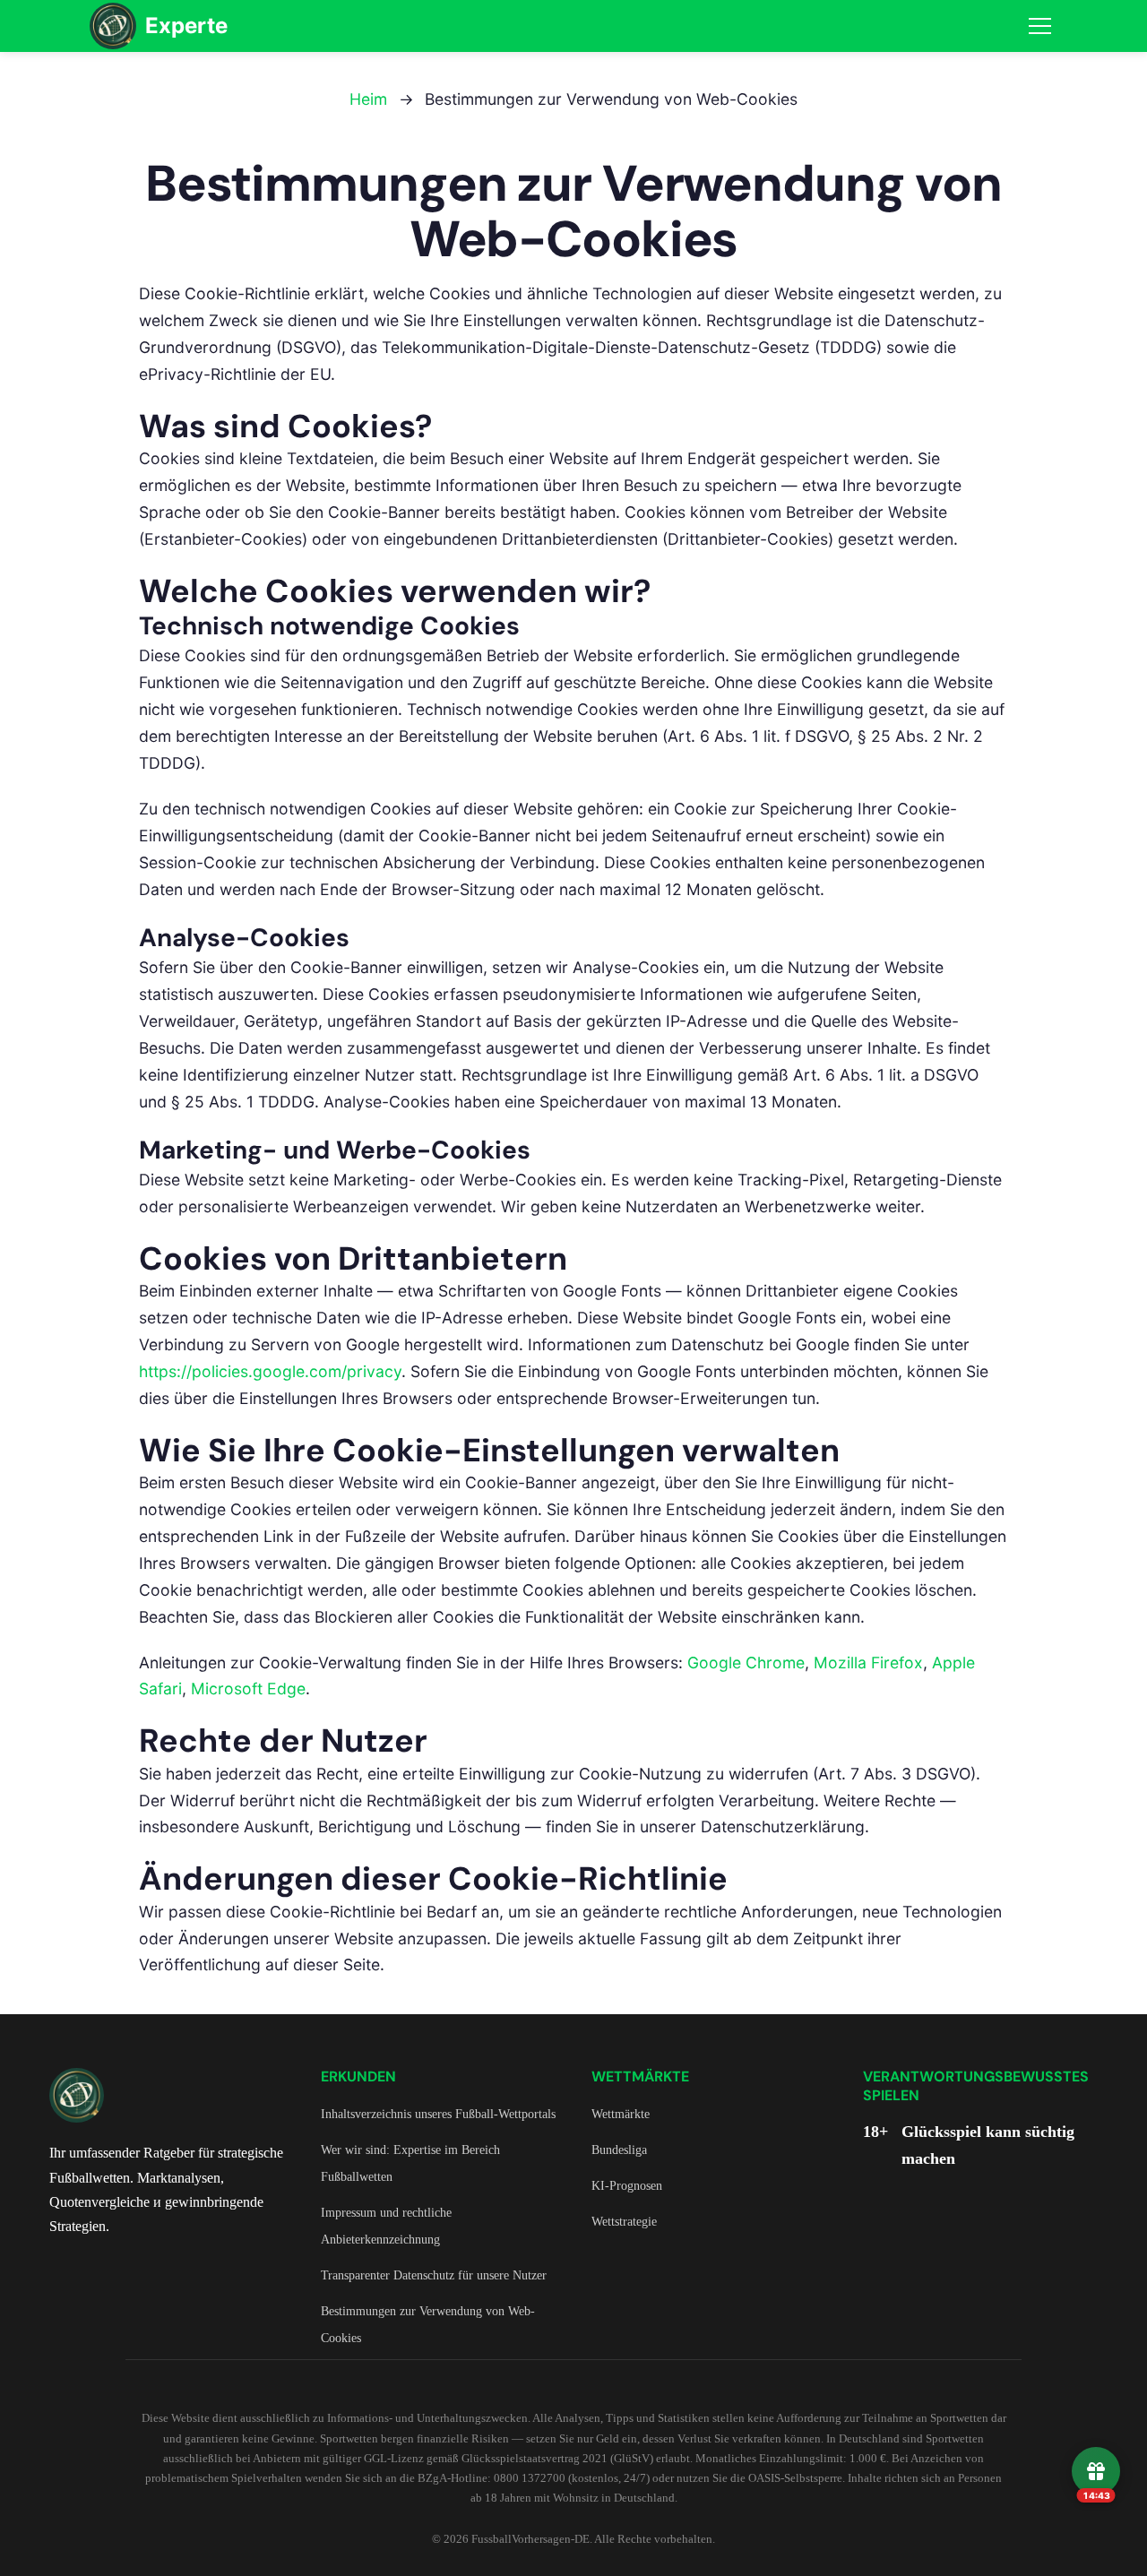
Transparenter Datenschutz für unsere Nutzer (434, 2275)
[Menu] (1039, 26)
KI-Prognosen (627, 2185)
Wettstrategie (624, 2221)
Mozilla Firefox (868, 1663)
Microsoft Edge (248, 1689)
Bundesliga (619, 2150)
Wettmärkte (621, 2114)
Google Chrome (746, 1663)
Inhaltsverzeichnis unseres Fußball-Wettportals (438, 2114)
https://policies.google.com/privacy (270, 1371)
